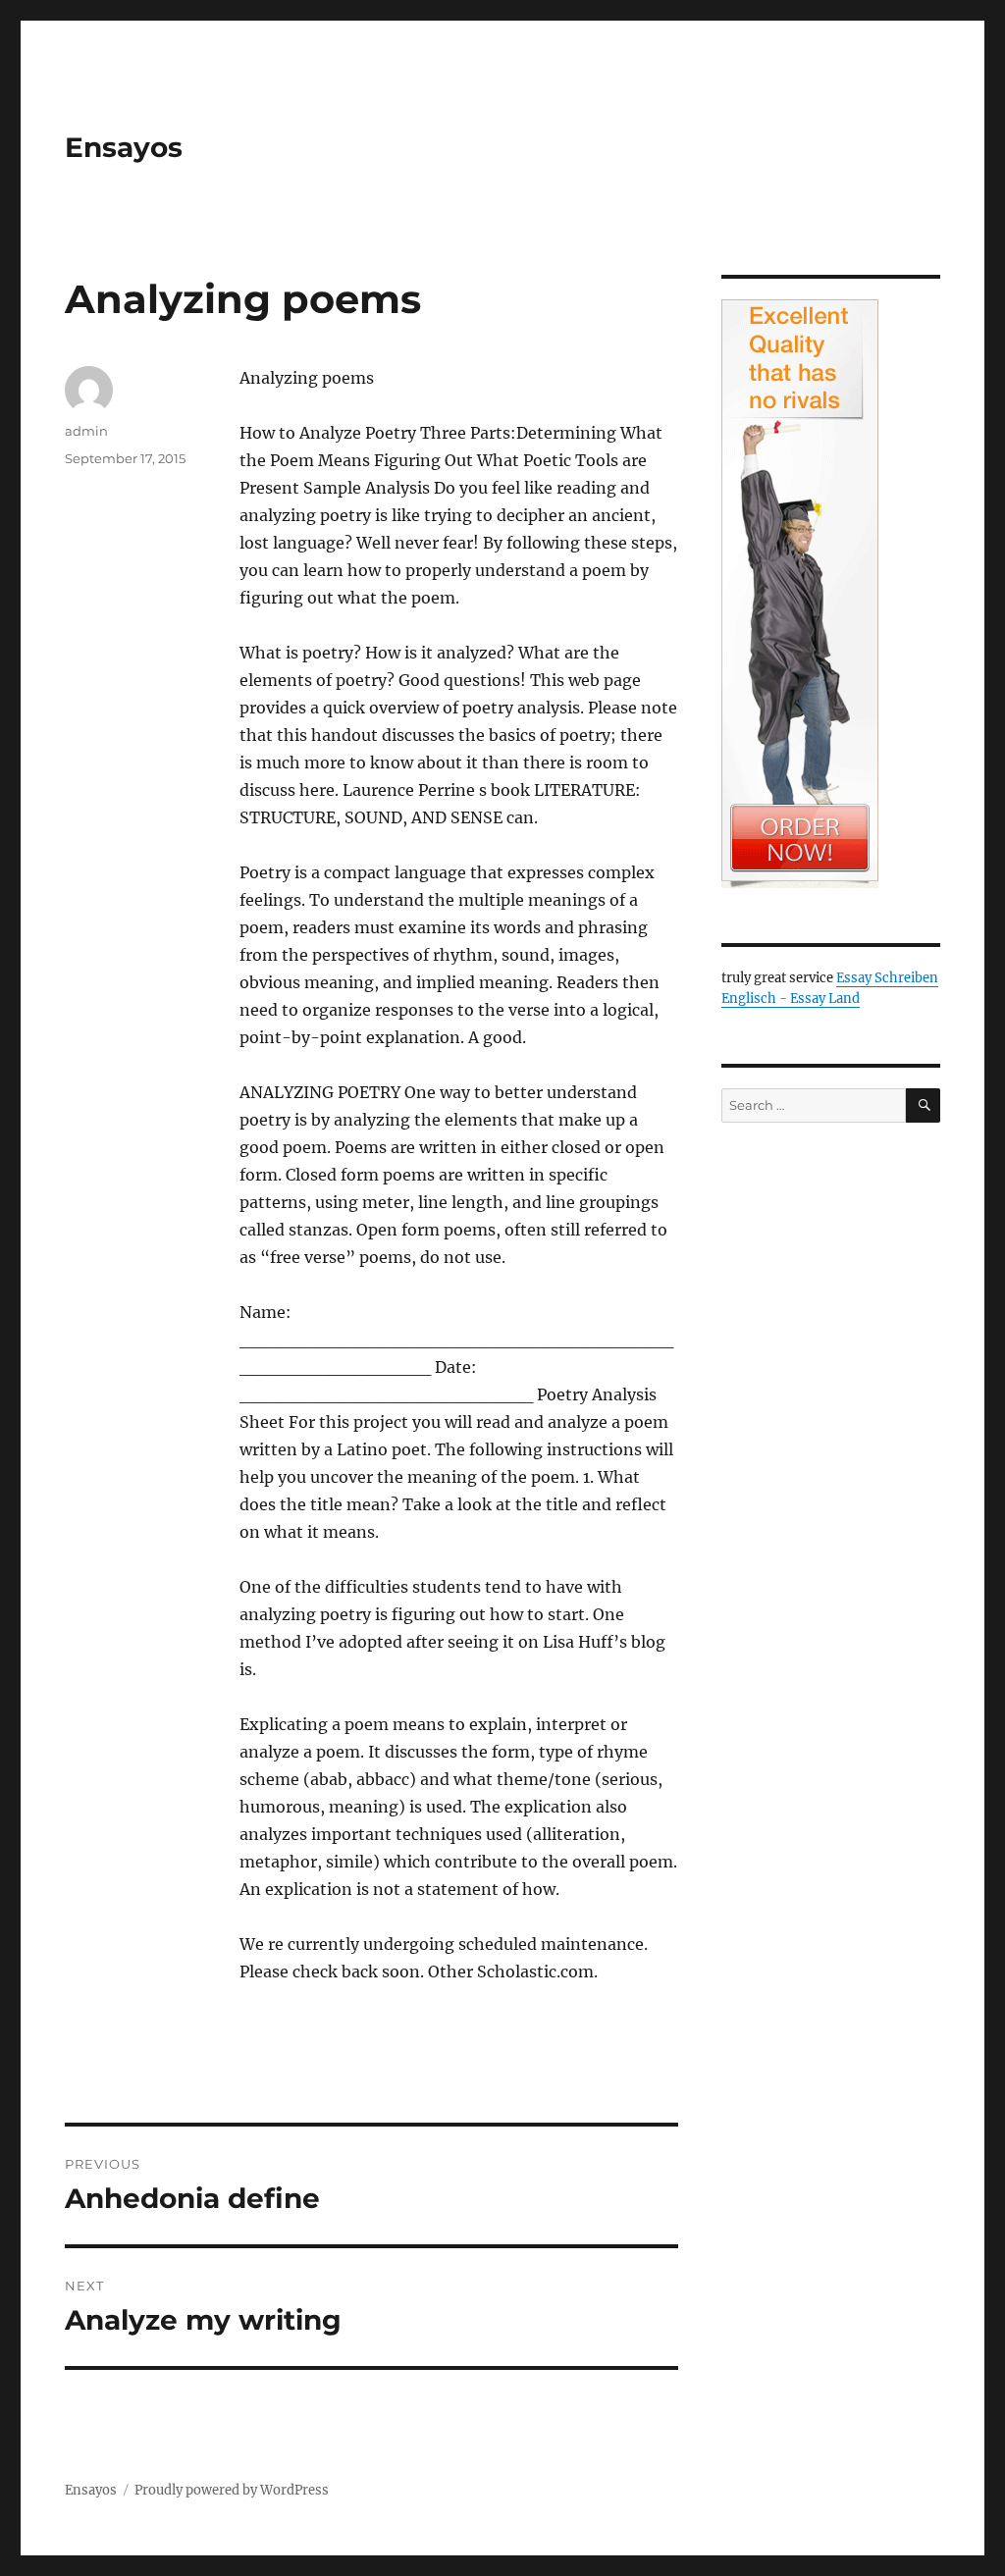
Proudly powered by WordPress (232, 2490)
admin (86, 431)
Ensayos (124, 147)
